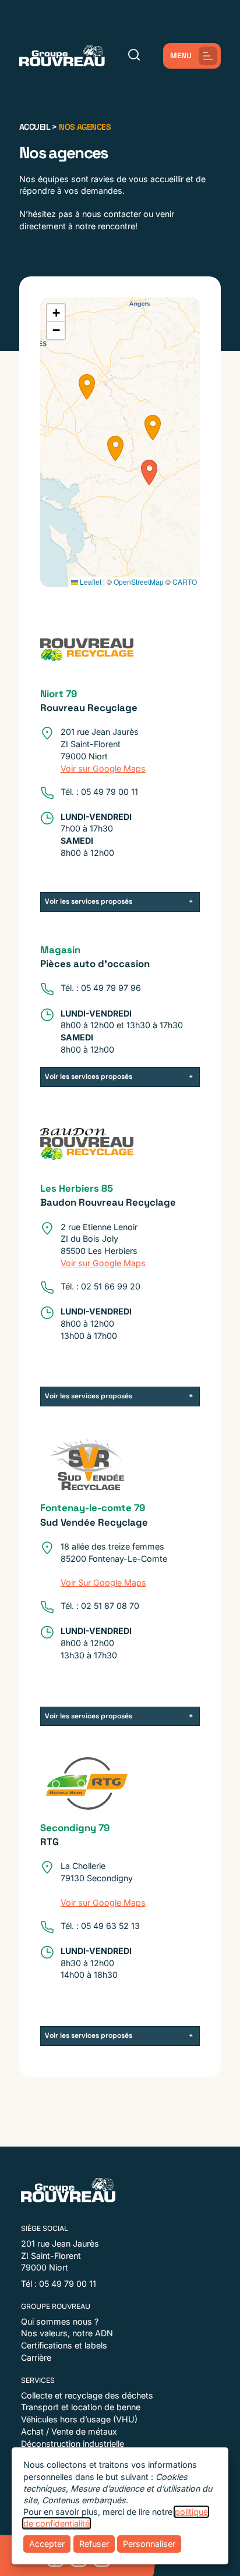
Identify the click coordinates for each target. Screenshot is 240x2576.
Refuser (94, 2544)
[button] (87, 387)
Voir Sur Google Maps (103, 1582)
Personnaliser (149, 2544)
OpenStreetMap (139, 582)
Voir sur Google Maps (103, 768)
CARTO (185, 582)
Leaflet (90, 582)
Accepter (47, 2544)
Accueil (35, 127)
